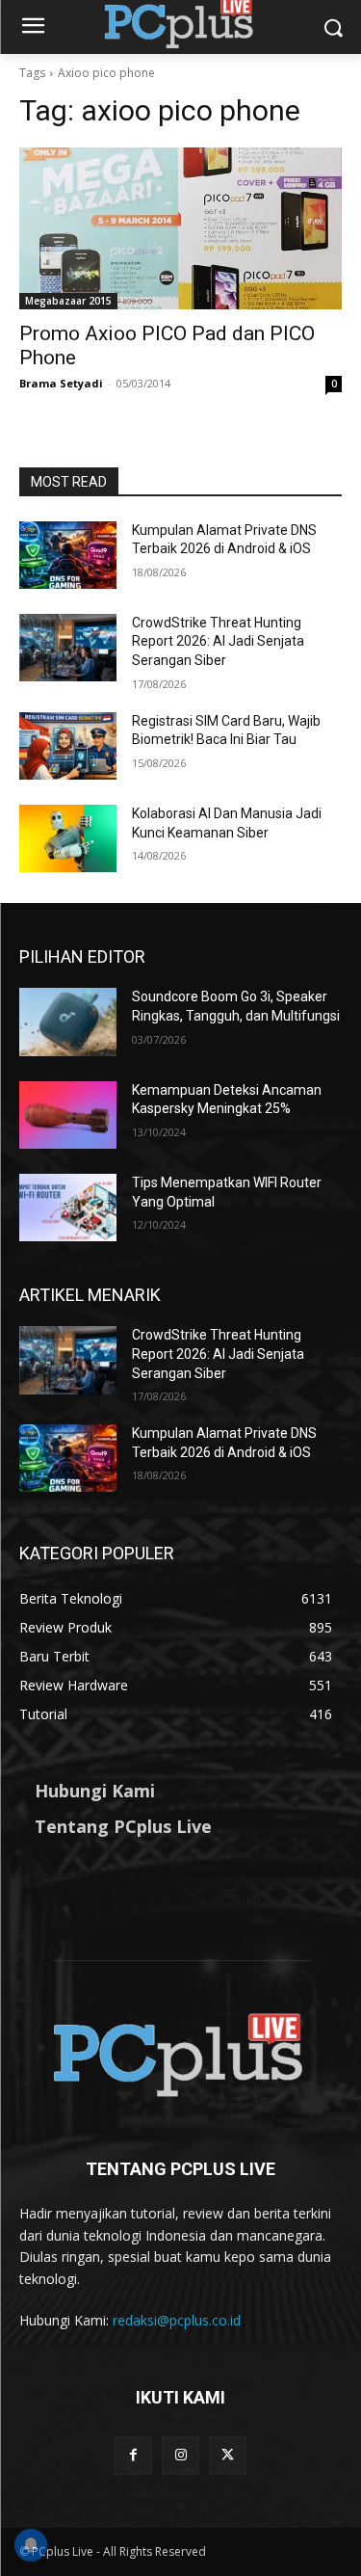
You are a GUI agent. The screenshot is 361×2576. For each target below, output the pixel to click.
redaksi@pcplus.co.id (177, 2320)
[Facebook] (133, 2455)
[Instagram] (180, 2455)
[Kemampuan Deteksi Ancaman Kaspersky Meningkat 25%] (68, 1115)
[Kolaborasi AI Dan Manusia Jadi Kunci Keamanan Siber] (68, 838)
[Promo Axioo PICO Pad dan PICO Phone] (180, 228)
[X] (228, 2455)
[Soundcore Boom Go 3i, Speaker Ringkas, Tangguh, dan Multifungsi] (68, 1022)
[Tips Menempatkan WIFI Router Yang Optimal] (68, 1208)
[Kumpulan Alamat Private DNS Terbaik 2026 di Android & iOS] (68, 555)
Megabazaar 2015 (68, 301)
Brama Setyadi (61, 383)
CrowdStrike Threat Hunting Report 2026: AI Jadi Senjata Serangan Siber (218, 641)
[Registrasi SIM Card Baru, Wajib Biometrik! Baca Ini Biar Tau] (68, 746)
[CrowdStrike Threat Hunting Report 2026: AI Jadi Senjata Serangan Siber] (68, 648)
